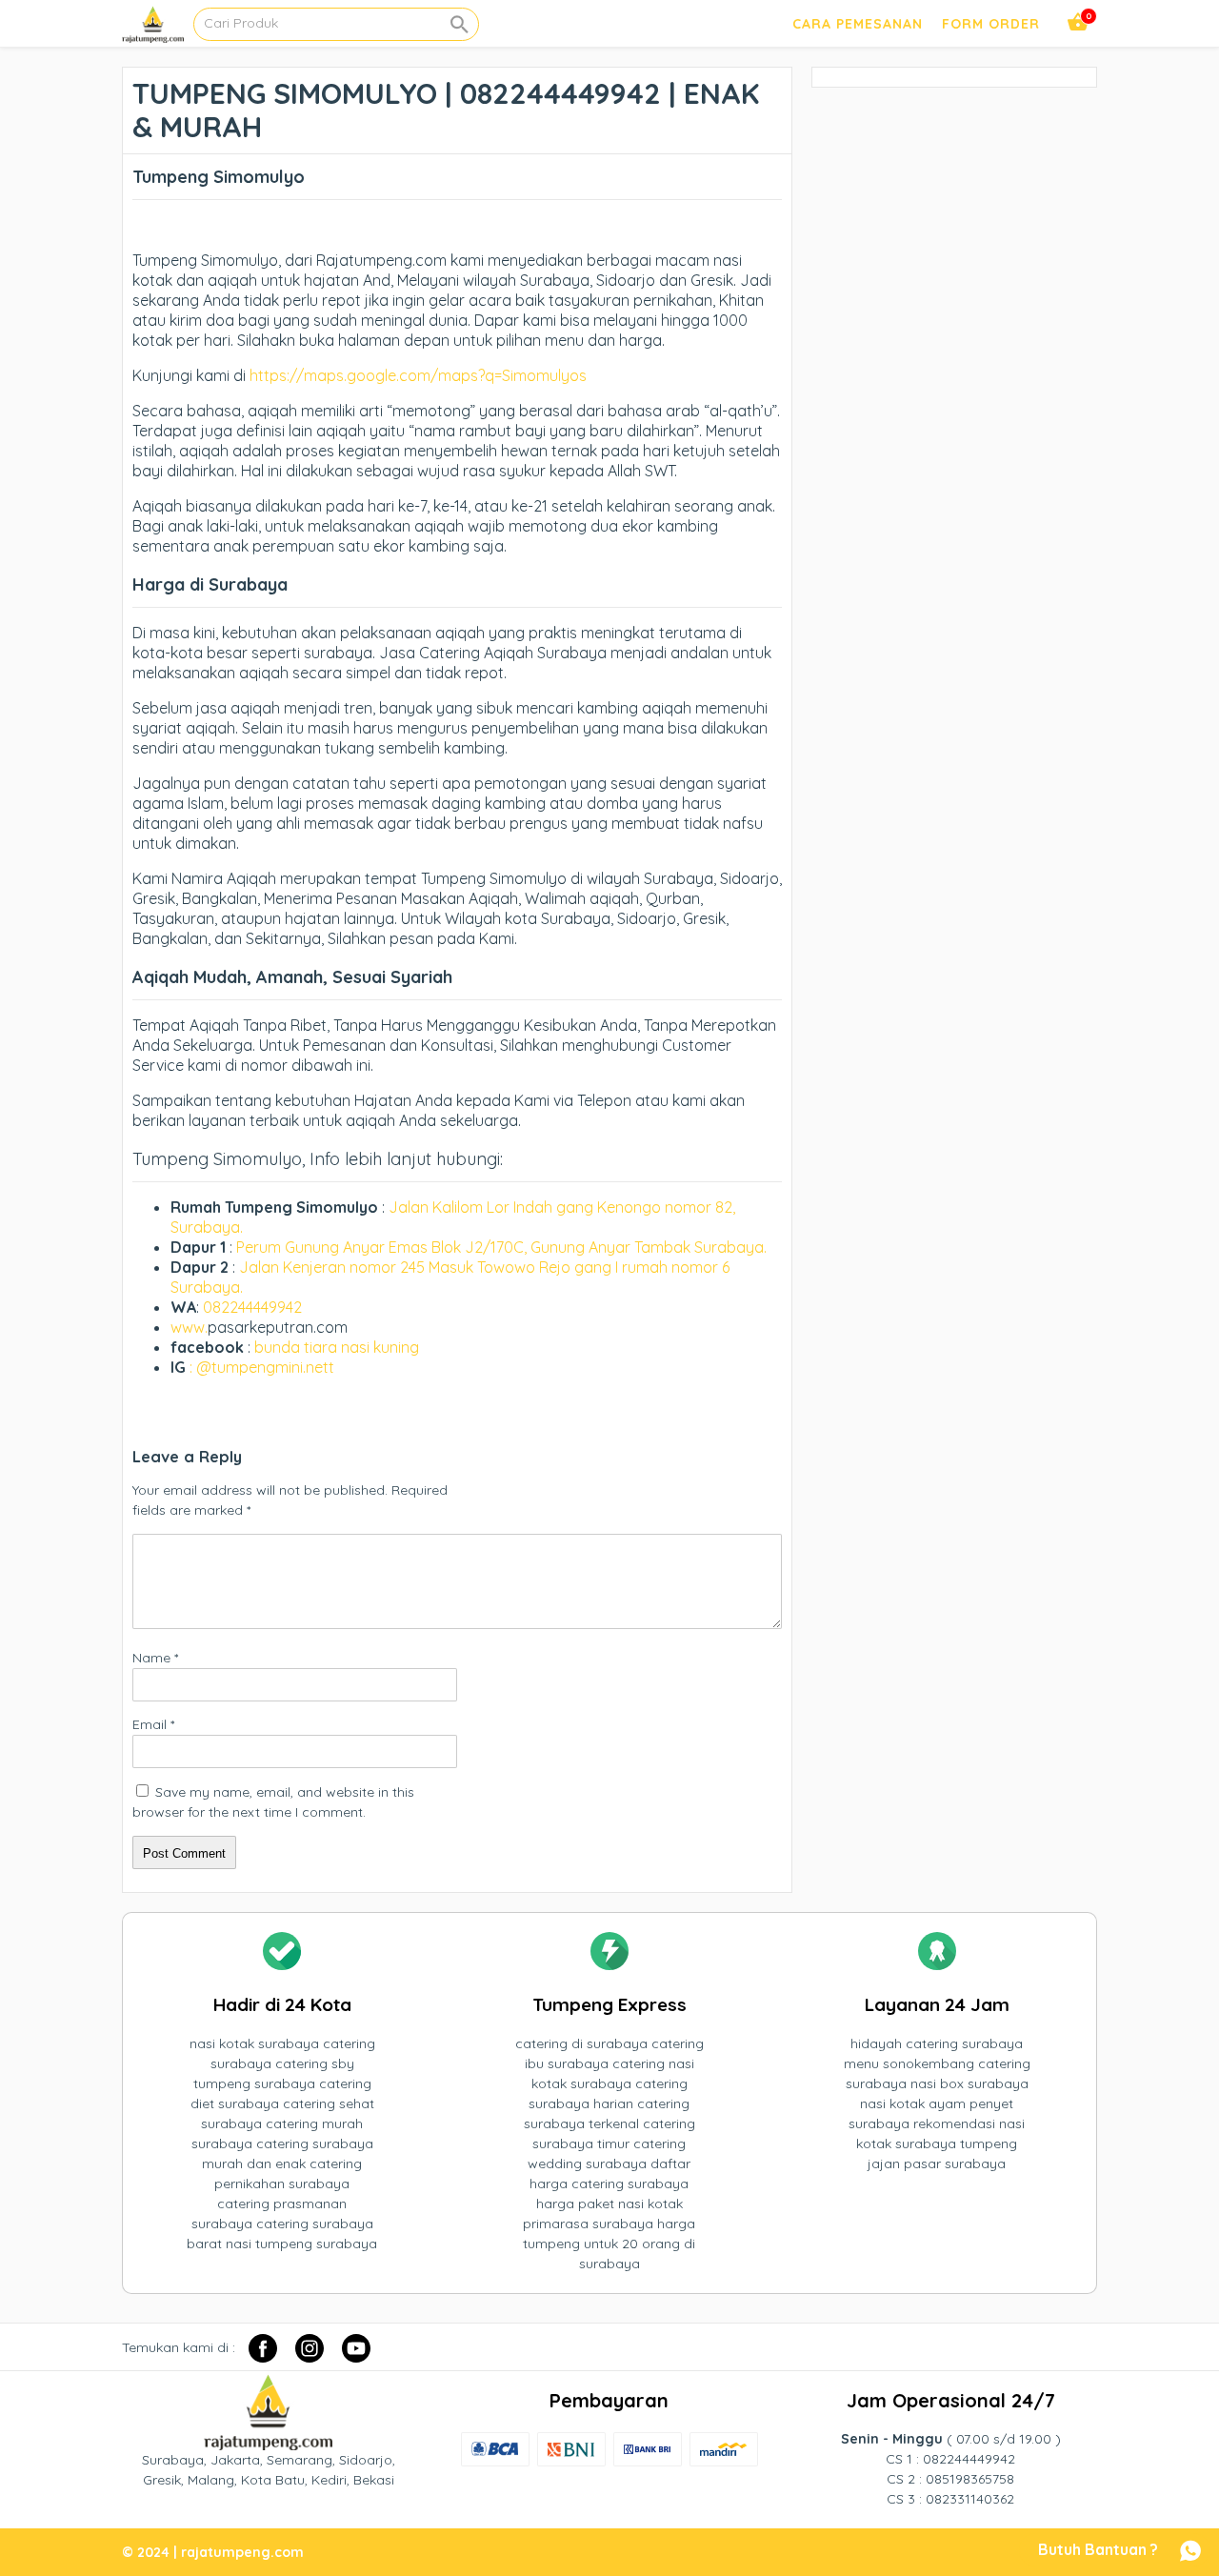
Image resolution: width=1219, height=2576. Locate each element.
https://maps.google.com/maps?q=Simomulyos (418, 375)
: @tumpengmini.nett (262, 1367)
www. (189, 1327)
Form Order (991, 24)
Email (153, 1724)
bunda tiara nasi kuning (339, 1347)
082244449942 (252, 1307)
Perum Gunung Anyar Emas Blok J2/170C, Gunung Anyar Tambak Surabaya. (501, 1247)
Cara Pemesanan (858, 24)
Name (155, 1658)
